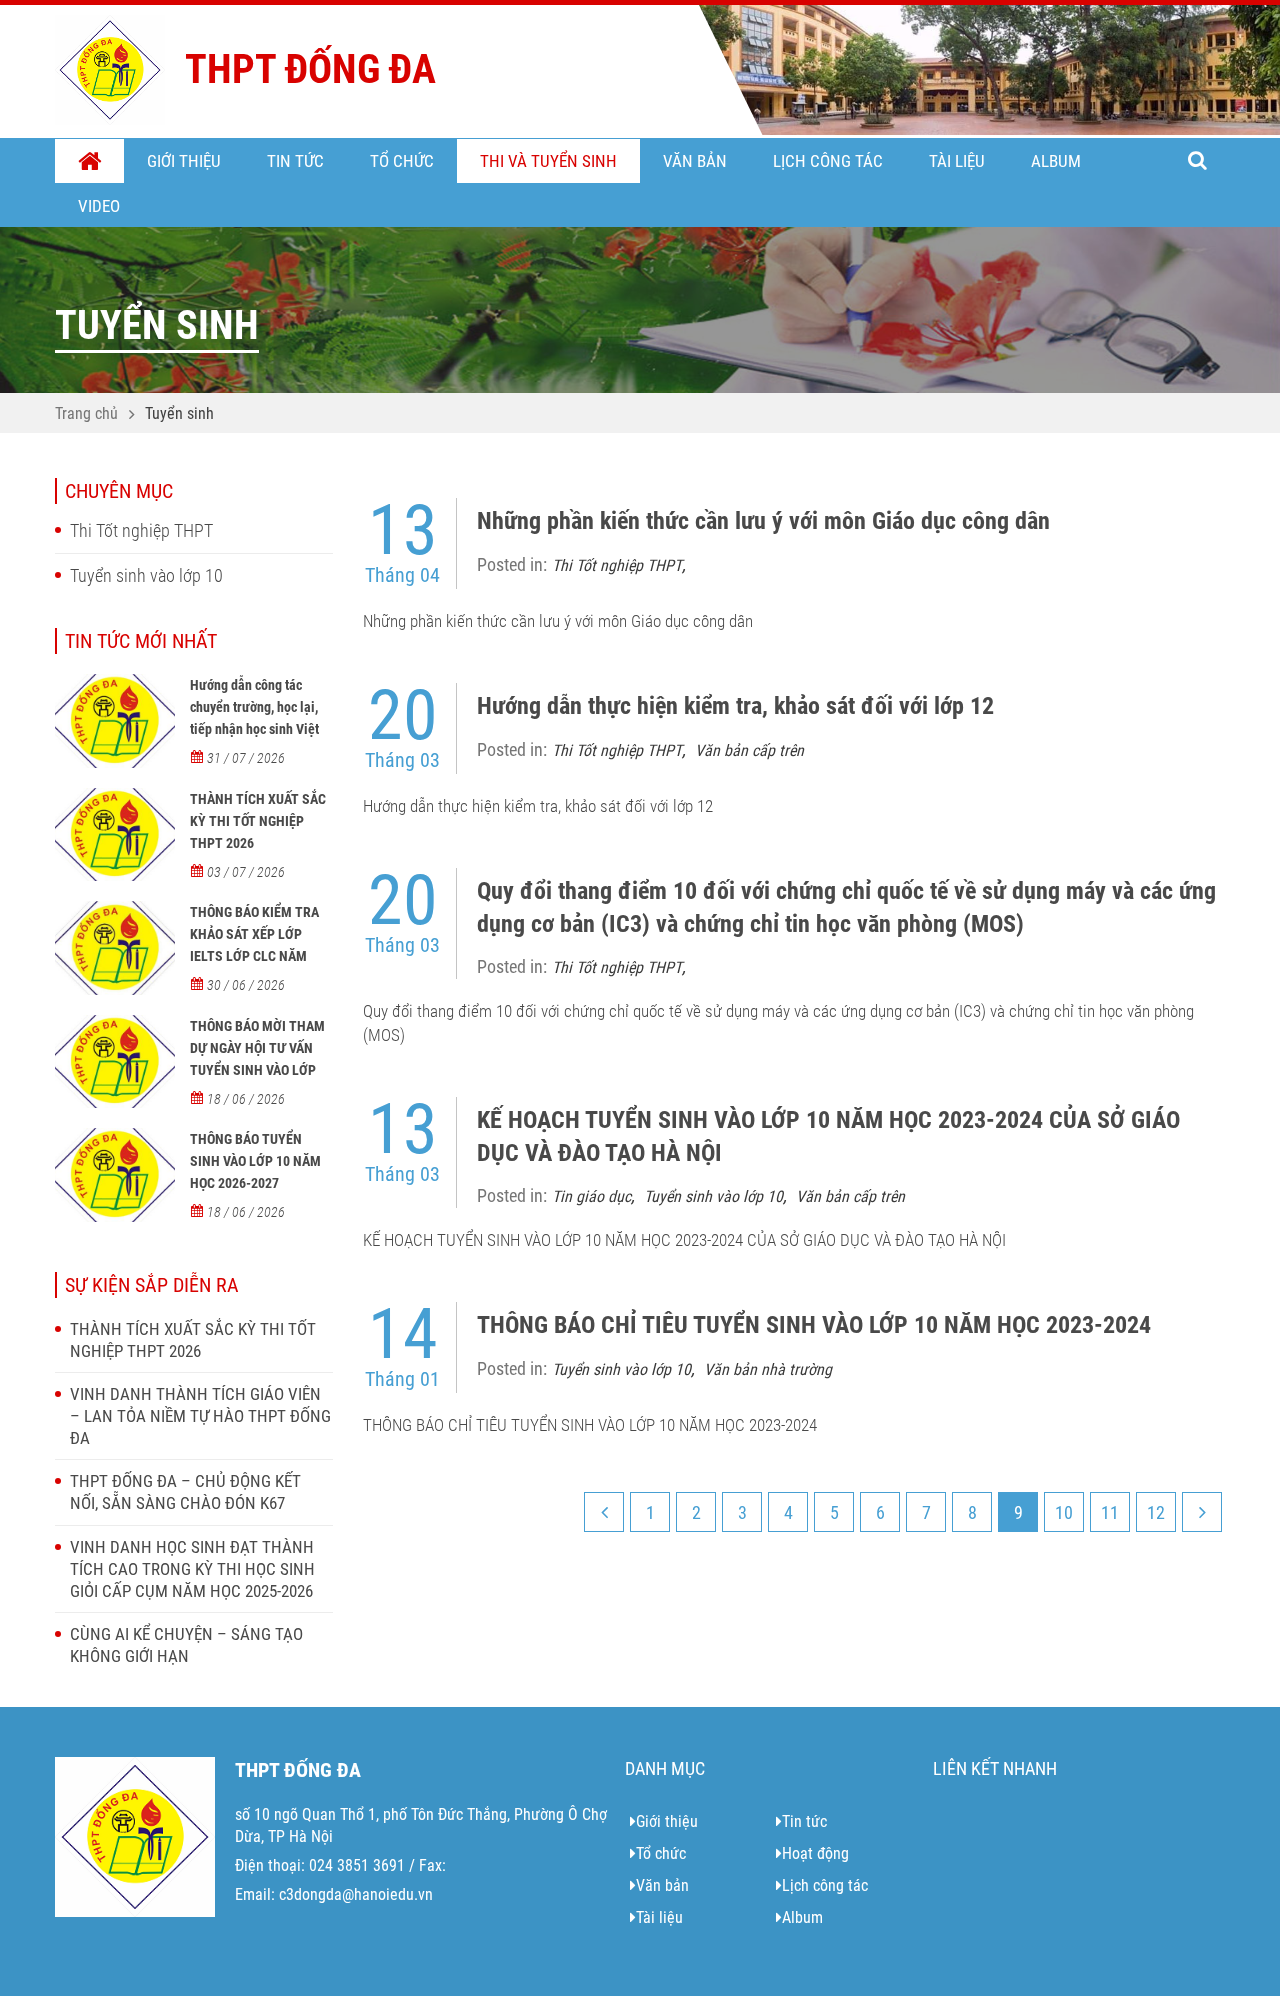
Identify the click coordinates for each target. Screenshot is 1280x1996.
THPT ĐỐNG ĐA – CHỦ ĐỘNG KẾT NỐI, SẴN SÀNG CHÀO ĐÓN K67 (185, 1492)
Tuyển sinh (179, 413)
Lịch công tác (828, 161)
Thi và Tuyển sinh (548, 161)
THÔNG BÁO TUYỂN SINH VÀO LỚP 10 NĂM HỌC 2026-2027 (255, 1161)
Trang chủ (89, 162)
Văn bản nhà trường (768, 1369)
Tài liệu (957, 161)
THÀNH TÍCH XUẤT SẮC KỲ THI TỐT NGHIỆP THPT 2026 (258, 821)
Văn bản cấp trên (749, 750)
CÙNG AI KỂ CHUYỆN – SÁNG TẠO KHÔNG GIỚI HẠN (186, 1645)
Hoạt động (815, 1853)
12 (1156, 1512)
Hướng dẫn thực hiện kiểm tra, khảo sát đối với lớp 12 (735, 706)
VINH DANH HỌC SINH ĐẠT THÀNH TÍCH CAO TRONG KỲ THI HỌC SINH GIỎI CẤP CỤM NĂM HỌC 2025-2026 (192, 1569)
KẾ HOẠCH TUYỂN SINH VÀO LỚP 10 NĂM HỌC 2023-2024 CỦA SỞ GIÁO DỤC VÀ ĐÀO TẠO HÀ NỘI (828, 1136)
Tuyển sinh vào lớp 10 (146, 575)
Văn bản (695, 161)
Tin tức (295, 161)
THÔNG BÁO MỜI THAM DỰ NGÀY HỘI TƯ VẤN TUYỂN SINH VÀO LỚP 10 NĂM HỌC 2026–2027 (260, 1059)
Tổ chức (402, 161)
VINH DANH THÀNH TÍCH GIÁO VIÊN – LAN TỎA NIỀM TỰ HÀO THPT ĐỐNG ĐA (200, 1416)
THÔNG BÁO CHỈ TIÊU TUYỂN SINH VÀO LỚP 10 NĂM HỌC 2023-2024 (814, 1325)
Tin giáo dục (591, 1196)
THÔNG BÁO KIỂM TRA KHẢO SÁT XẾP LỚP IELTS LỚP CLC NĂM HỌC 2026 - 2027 (254, 945)
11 (1110, 1512)
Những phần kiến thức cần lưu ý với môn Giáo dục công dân (763, 521)
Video (99, 206)
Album (1056, 161)
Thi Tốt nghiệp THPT (141, 530)
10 (1064, 1512)
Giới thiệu (184, 161)
